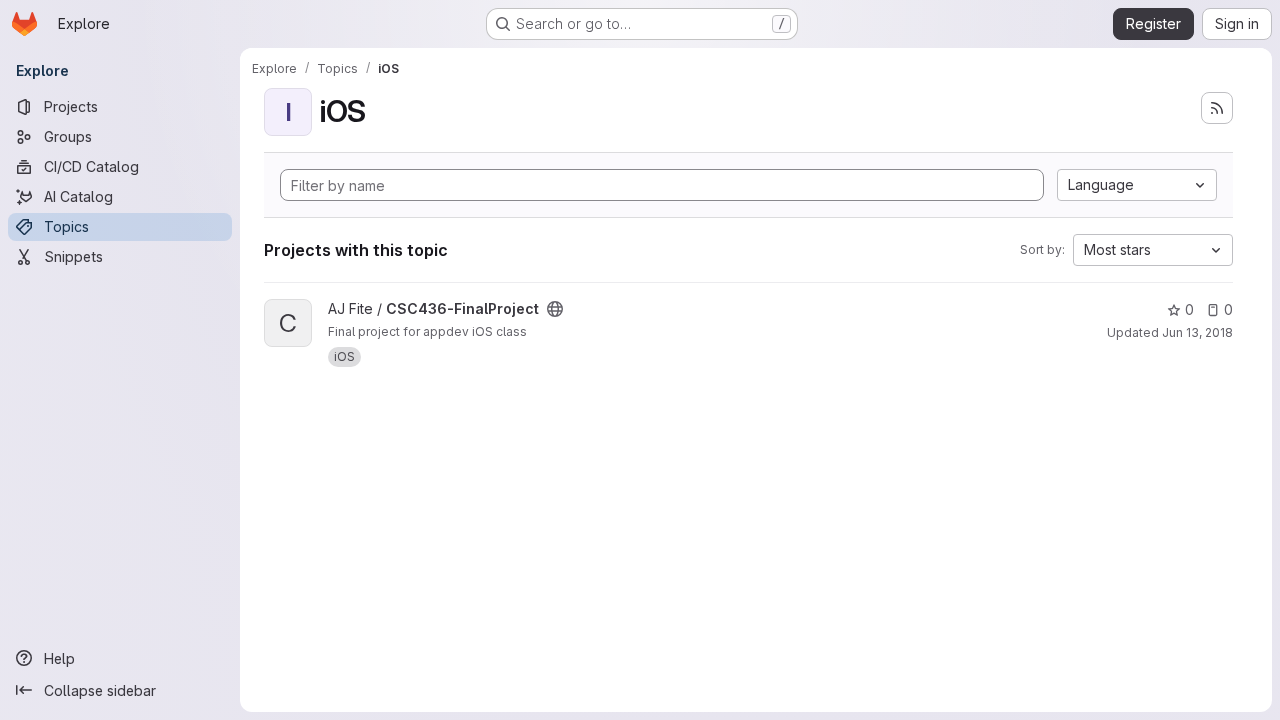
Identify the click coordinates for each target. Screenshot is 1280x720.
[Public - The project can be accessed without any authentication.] (555, 309)
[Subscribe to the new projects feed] (1217, 108)
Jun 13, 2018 (1197, 332)
